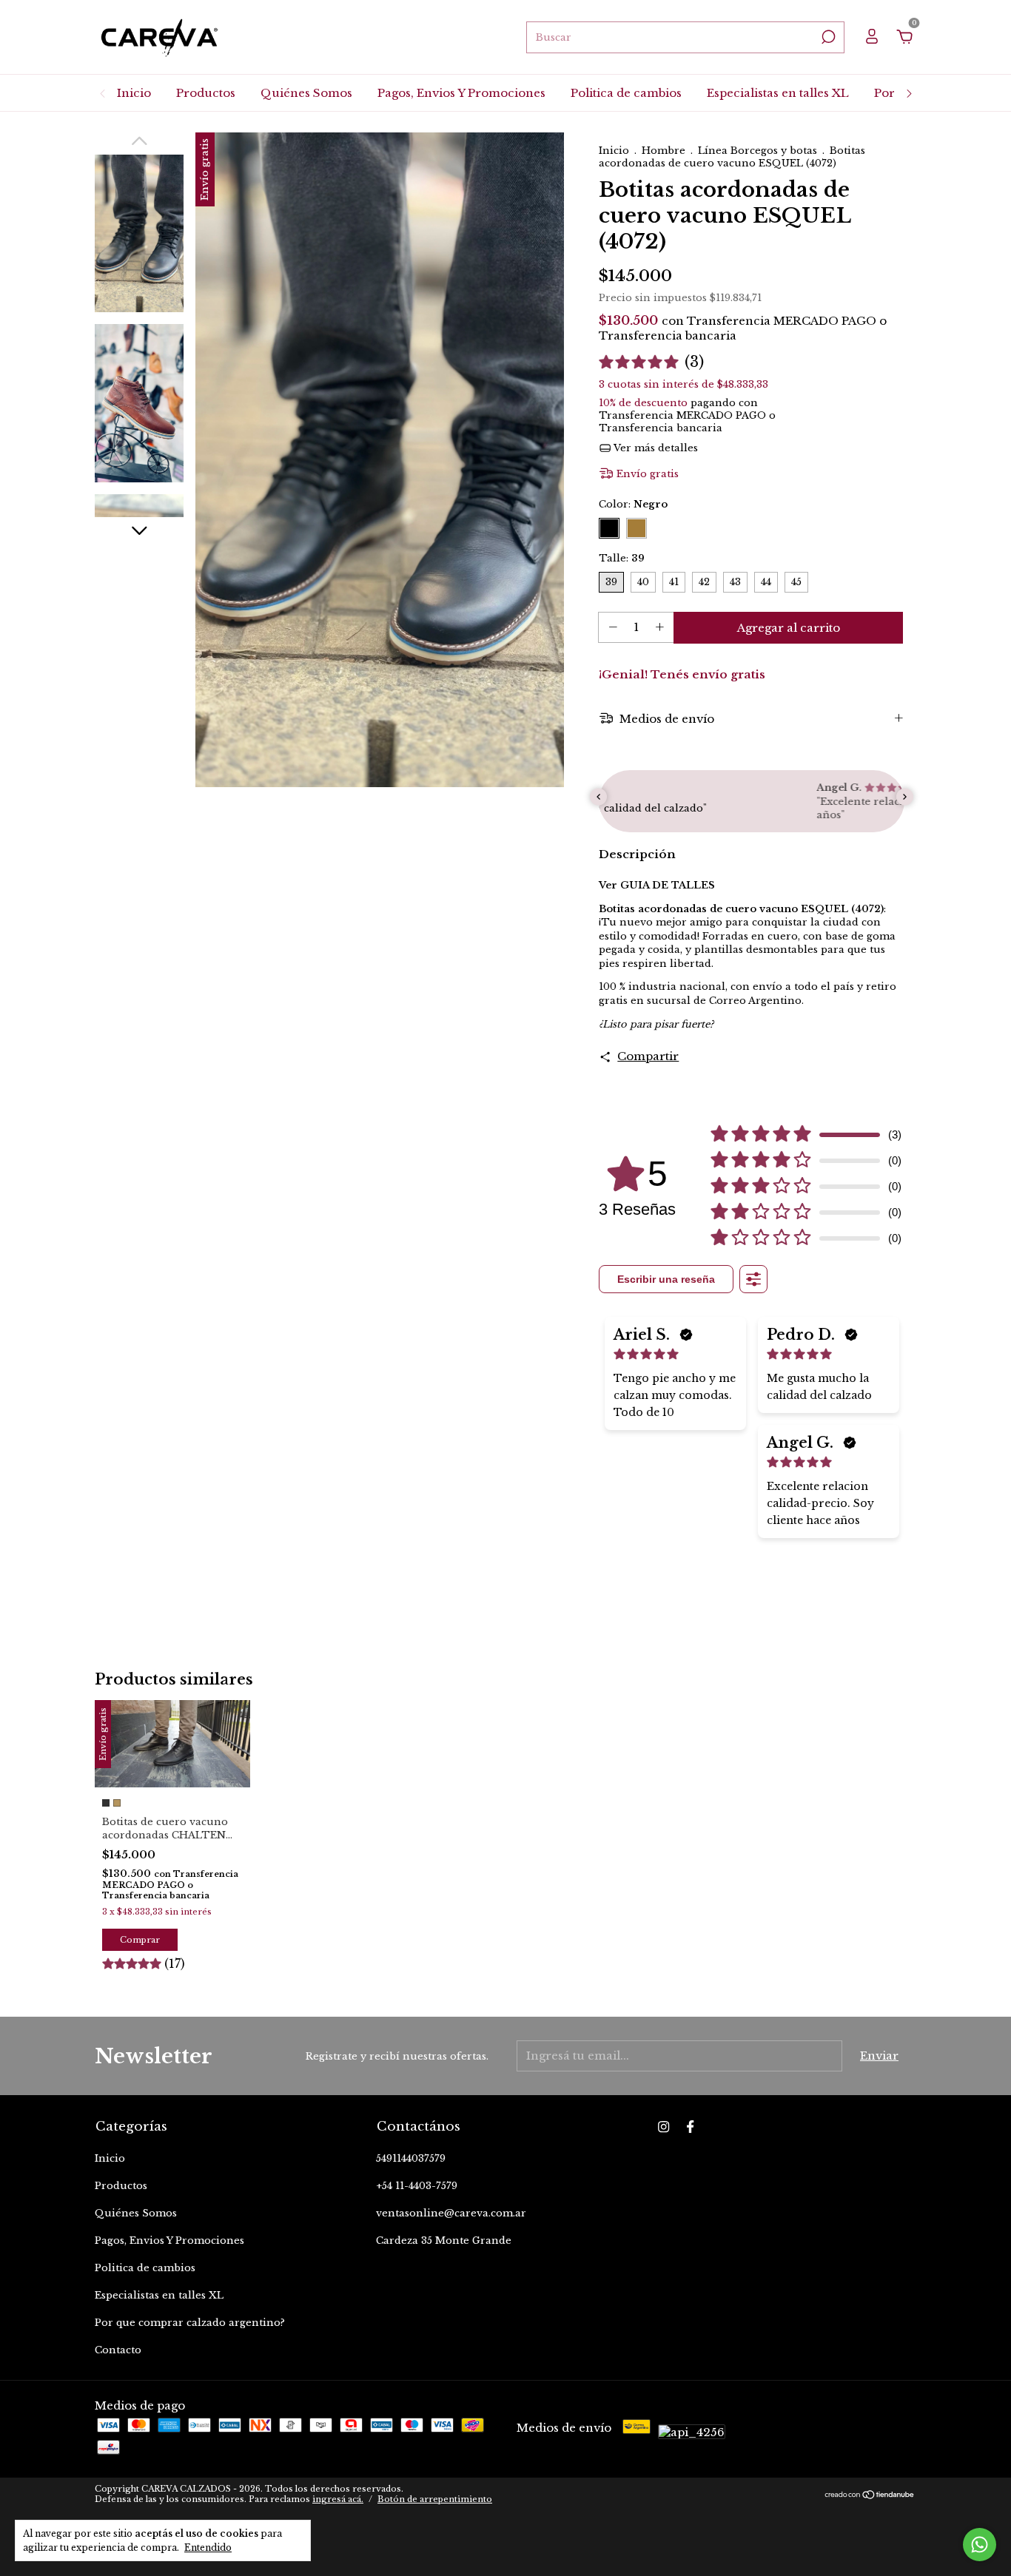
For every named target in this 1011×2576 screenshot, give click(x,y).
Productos (206, 93)
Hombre (664, 151)
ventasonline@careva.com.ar (451, 2213)
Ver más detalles (655, 448)
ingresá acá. (338, 2499)
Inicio (134, 93)
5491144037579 (411, 2158)
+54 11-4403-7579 (417, 2186)
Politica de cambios (626, 93)
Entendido (208, 2548)
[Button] (753, 1279)
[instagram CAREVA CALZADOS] (664, 2127)
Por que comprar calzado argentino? (190, 2323)
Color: (633, 504)
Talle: (622, 558)
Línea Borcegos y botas (758, 151)
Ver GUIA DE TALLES (657, 885)
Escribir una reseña (666, 1279)
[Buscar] (827, 37)
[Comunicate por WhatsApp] (980, 2545)
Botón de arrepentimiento (435, 2499)
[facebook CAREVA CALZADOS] (690, 2127)
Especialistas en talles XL (778, 93)
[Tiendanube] (870, 2496)
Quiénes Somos (306, 93)
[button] (651, 362)
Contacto (118, 2350)
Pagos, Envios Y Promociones (461, 93)
